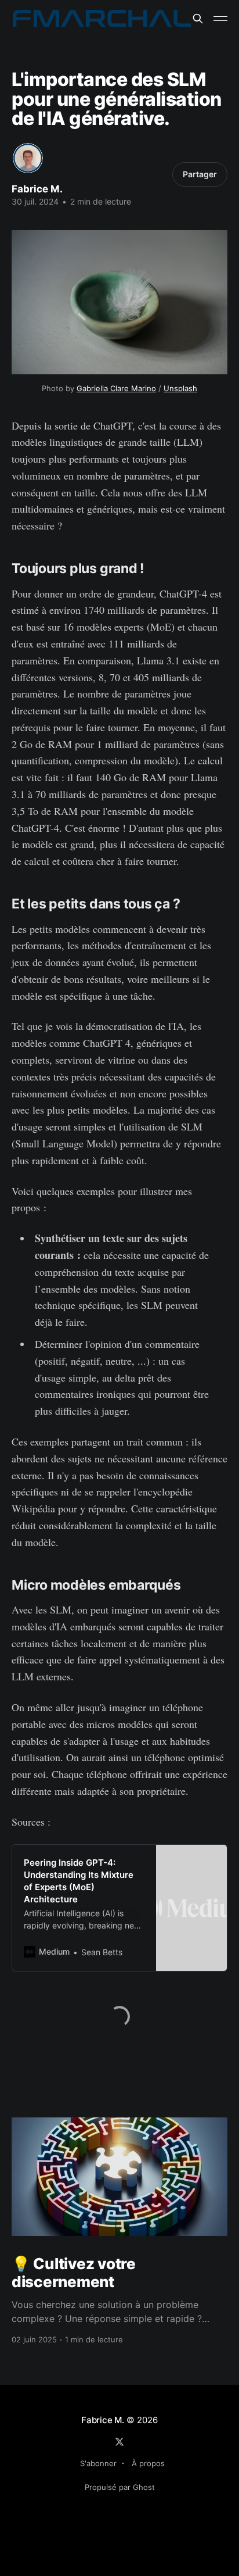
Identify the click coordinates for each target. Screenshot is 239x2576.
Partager (200, 174)
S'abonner (98, 2463)
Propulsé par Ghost (120, 2487)
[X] (119, 2442)
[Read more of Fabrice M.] (28, 158)
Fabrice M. (37, 189)
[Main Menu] (220, 19)
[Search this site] (198, 19)
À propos (148, 2463)
